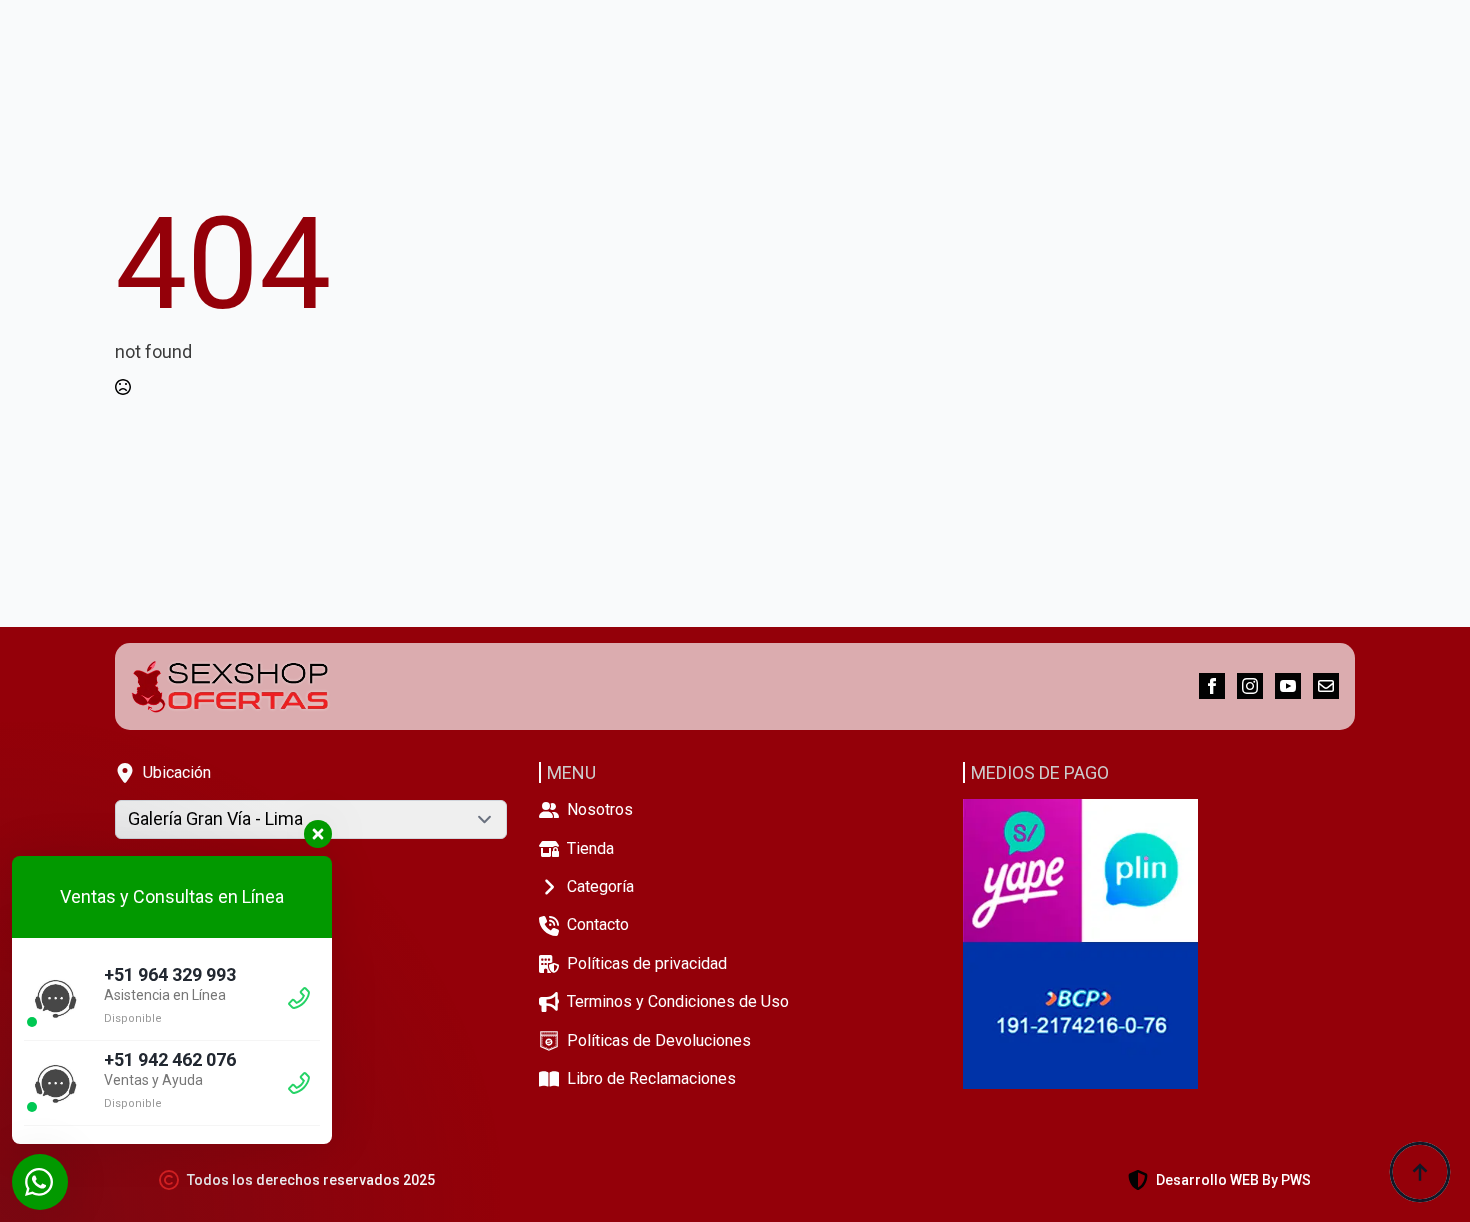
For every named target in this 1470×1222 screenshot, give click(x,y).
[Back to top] (1420, 1172)
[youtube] (1288, 686)
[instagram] (1250, 686)
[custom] (1326, 686)
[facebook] (1212, 686)
